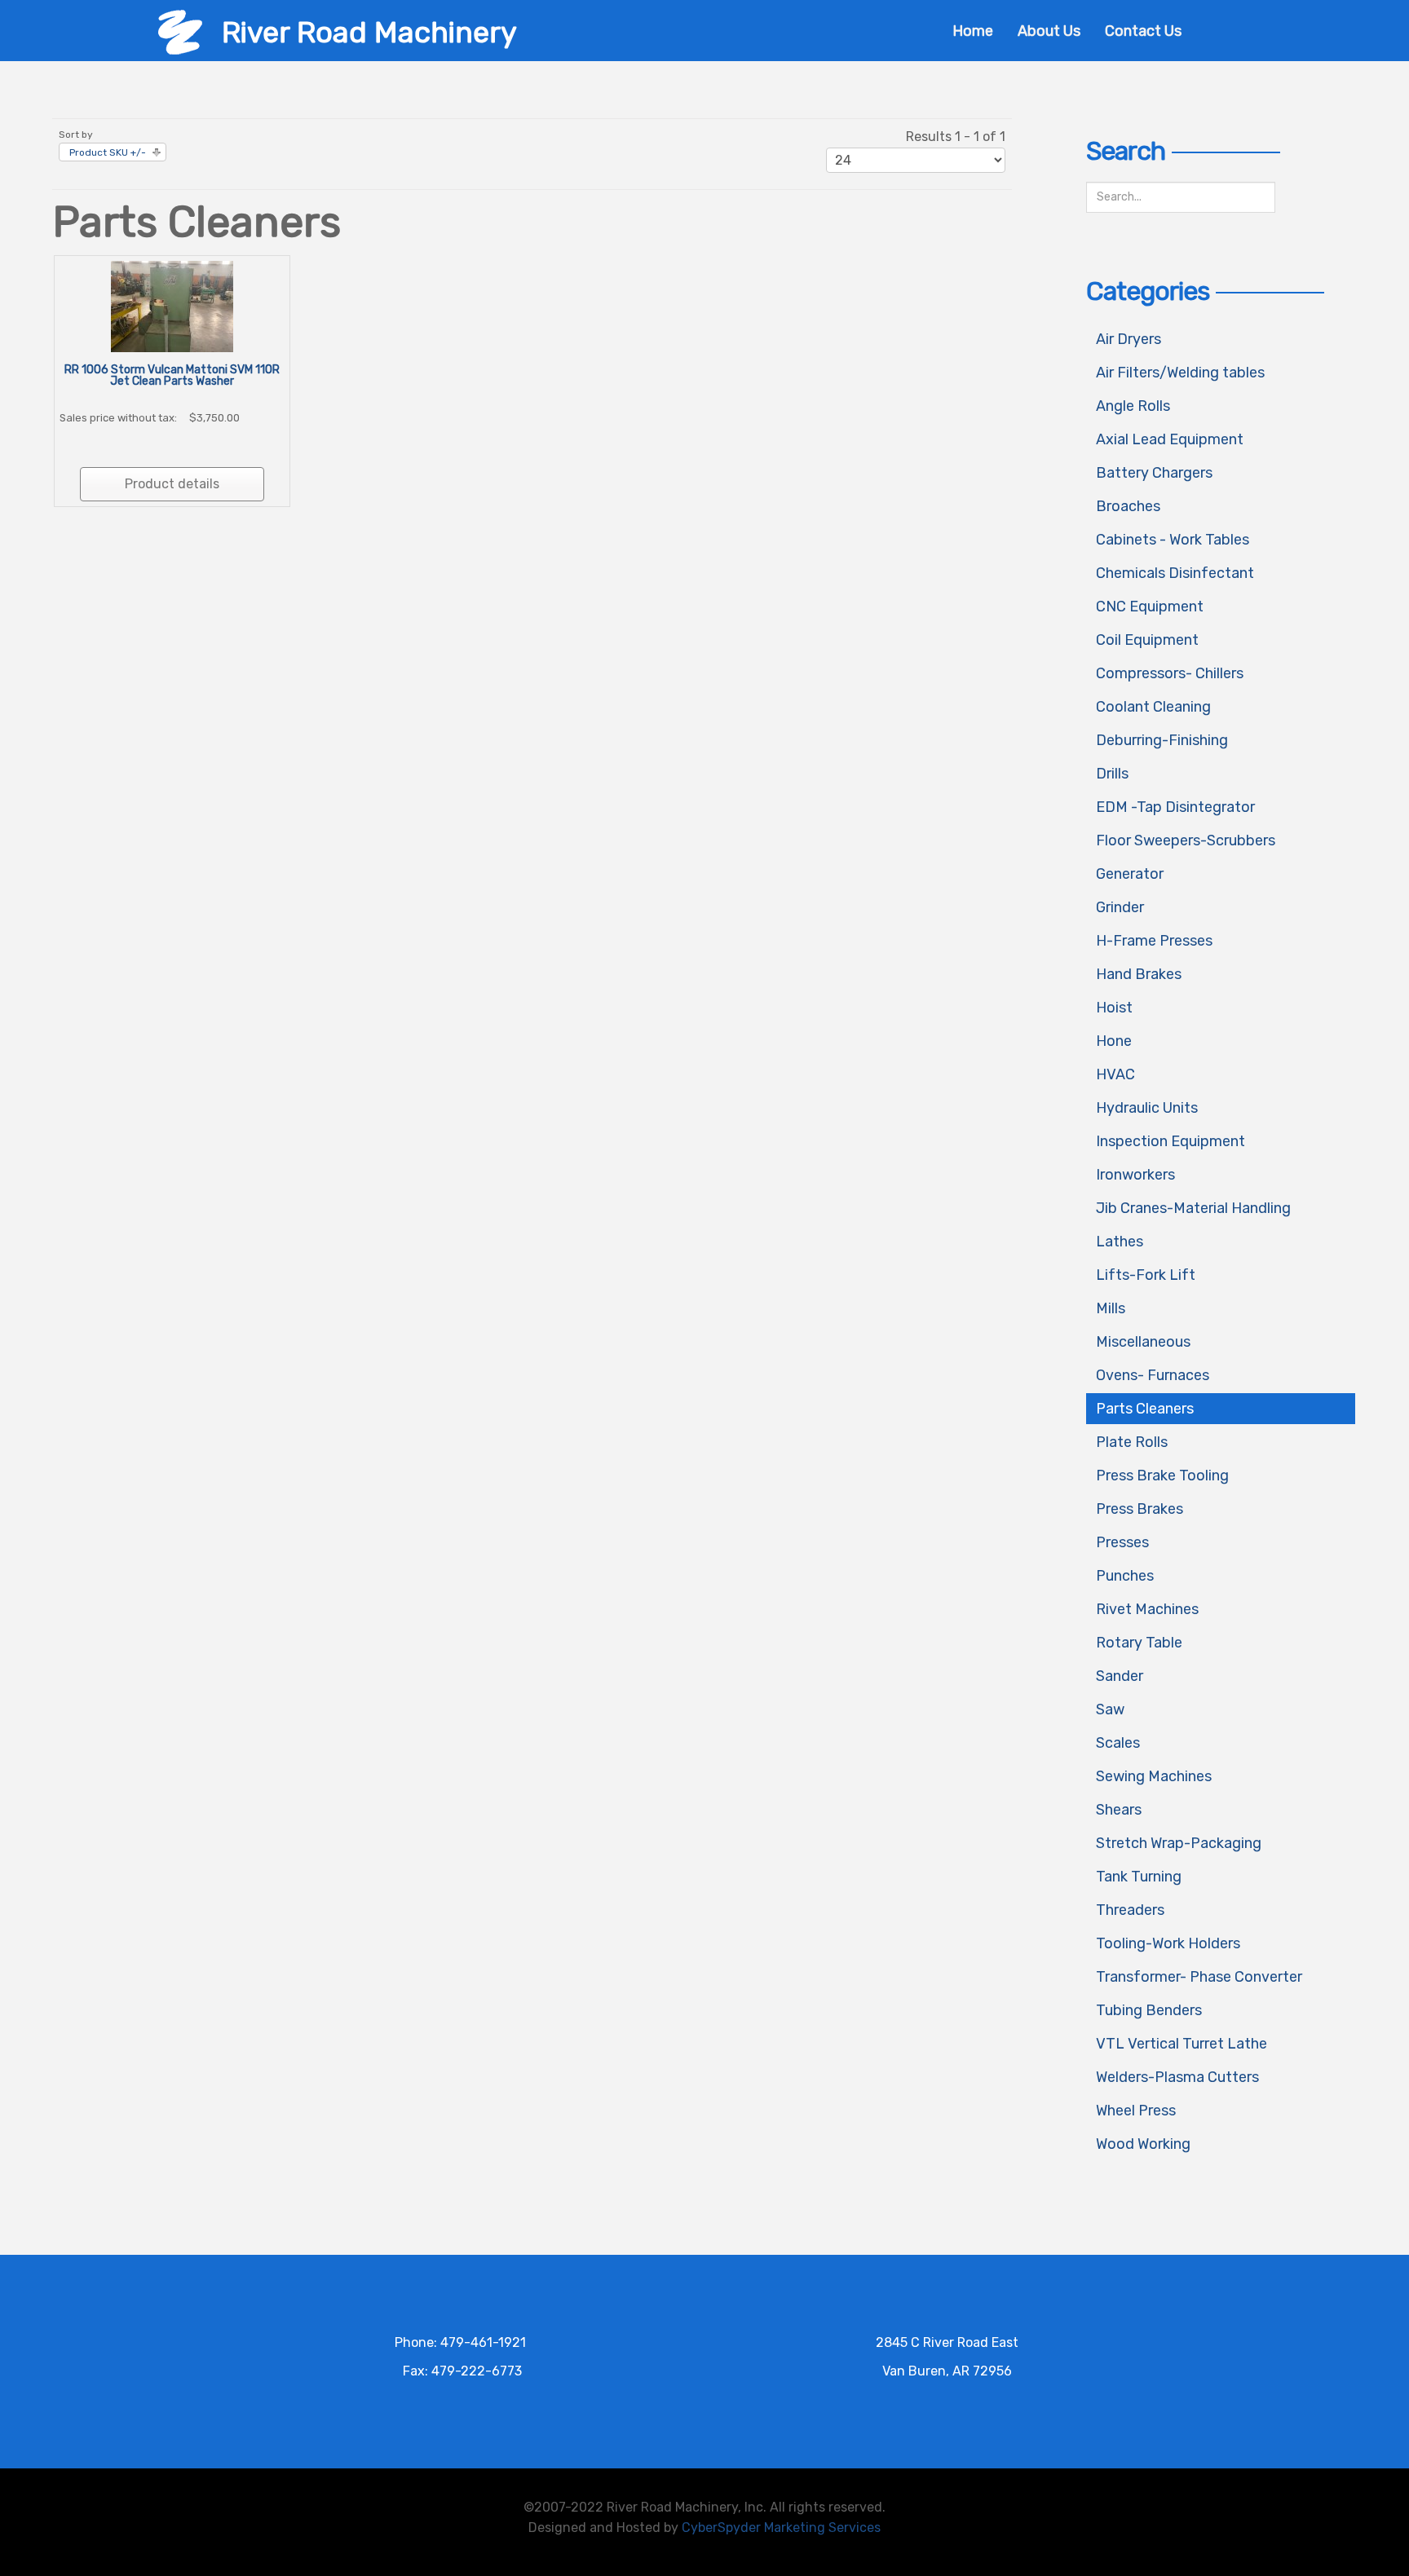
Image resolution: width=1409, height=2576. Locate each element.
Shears (1119, 1810)
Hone (1114, 1041)
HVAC (1115, 1074)
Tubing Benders (1149, 2010)
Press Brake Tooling (1162, 1475)
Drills (1112, 774)
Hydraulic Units (1147, 1108)
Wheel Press (1136, 2111)
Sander (1120, 1676)
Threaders (1130, 1910)
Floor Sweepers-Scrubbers (1186, 840)
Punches (1125, 1576)
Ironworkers (1135, 1175)
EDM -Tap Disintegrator (1175, 807)
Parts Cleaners (1145, 1409)
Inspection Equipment (1170, 1141)
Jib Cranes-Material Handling (1193, 1208)
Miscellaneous (1143, 1342)
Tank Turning (1139, 1877)
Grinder (1120, 907)
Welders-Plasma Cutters (1177, 2077)
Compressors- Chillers (1170, 673)
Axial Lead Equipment (1170, 439)
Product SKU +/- (108, 152)
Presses (1122, 1542)
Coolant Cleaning (1153, 707)
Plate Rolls (1132, 1442)
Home (973, 31)
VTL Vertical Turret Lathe (1182, 2044)
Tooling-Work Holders (1168, 1943)
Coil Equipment (1147, 640)
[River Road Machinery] (180, 31)
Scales (1118, 1743)
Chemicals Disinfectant (1175, 573)
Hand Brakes (1139, 974)
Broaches (1128, 506)
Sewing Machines (1154, 1776)
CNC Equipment (1150, 607)
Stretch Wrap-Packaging (1179, 1843)
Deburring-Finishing (1162, 740)
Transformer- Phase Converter (1199, 1977)
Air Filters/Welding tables (1180, 373)
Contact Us (1143, 31)
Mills (1111, 1308)
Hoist (1114, 1008)
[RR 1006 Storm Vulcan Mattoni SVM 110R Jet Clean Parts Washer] (172, 305)
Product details (172, 484)
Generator (1130, 874)
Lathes (1120, 1242)
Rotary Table (1139, 1643)
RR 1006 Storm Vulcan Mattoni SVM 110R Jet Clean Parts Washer (172, 375)
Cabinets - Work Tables (1173, 540)
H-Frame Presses (1154, 941)
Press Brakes (1140, 1509)
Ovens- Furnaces (1153, 1375)
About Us (1049, 31)
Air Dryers (1129, 339)
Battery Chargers (1154, 473)
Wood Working (1143, 2144)
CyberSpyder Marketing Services (781, 2527)
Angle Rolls (1133, 406)
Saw (1110, 1709)
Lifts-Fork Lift (1146, 1275)
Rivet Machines (1147, 1609)
